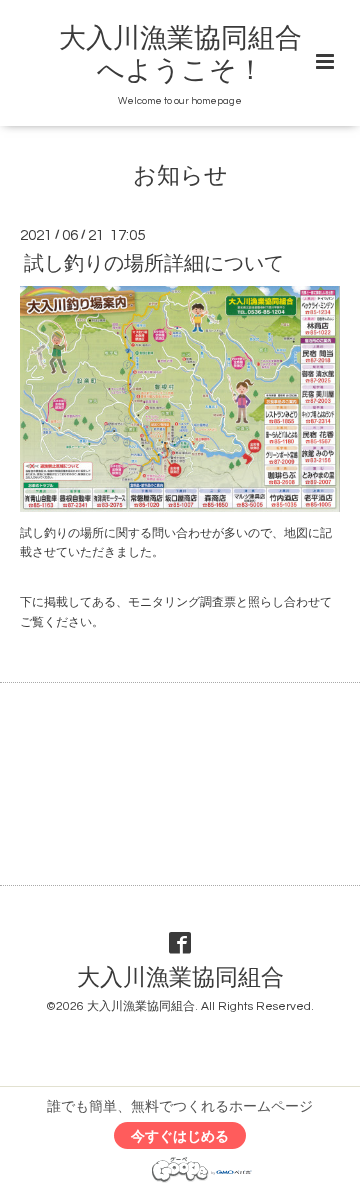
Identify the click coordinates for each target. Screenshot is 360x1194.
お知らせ (180, 176)
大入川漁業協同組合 (180, 978)
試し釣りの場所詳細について (154, 264)
